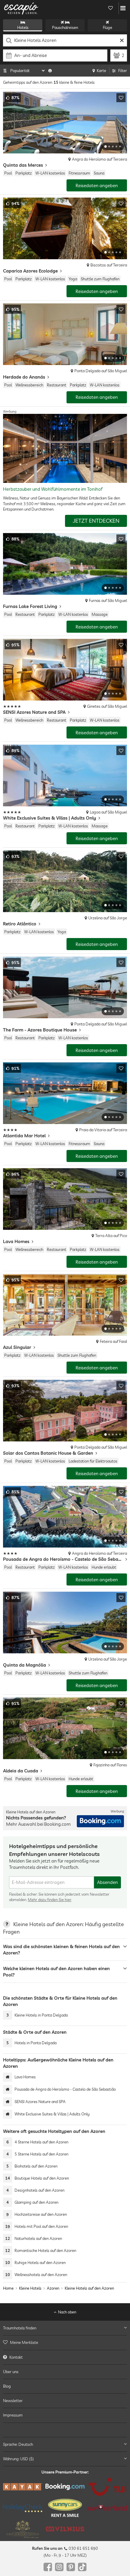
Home (8, 2288)
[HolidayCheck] (23, 2508)
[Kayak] (23, 2487)
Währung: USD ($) (18, 2459)
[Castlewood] (23, 2529)
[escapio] (21, 8)
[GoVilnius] (65, 2529)
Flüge (107, 27)
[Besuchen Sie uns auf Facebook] (48, 2567)
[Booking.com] (65, 2487)
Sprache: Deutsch (18, 2444)
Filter (123, 71)
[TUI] (107, 2487)
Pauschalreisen (65, 27)
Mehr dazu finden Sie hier (50, 1900)
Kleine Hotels (30, 2288)
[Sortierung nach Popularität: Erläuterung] (50, 71)
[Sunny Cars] (65, 2508)
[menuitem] (65, 2342)
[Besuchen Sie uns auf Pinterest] (71, 2567)
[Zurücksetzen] (122, 40)
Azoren (53, 2288)
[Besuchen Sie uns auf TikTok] (82, 2567)
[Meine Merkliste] (110, 8)
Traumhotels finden (20, 2328)
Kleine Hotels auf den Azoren (89, 2288)
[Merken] (121, 98)
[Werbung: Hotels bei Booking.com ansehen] (100, 1821)
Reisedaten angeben (97, 186)
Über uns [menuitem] (11, 2371)
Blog (7, 2386)
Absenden (107, 1882)
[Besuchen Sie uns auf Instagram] (59, 2567)
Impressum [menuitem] (13, 2415)
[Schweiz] (107, 2508)
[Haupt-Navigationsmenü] (123, 8)
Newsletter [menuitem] (13, 2401)
